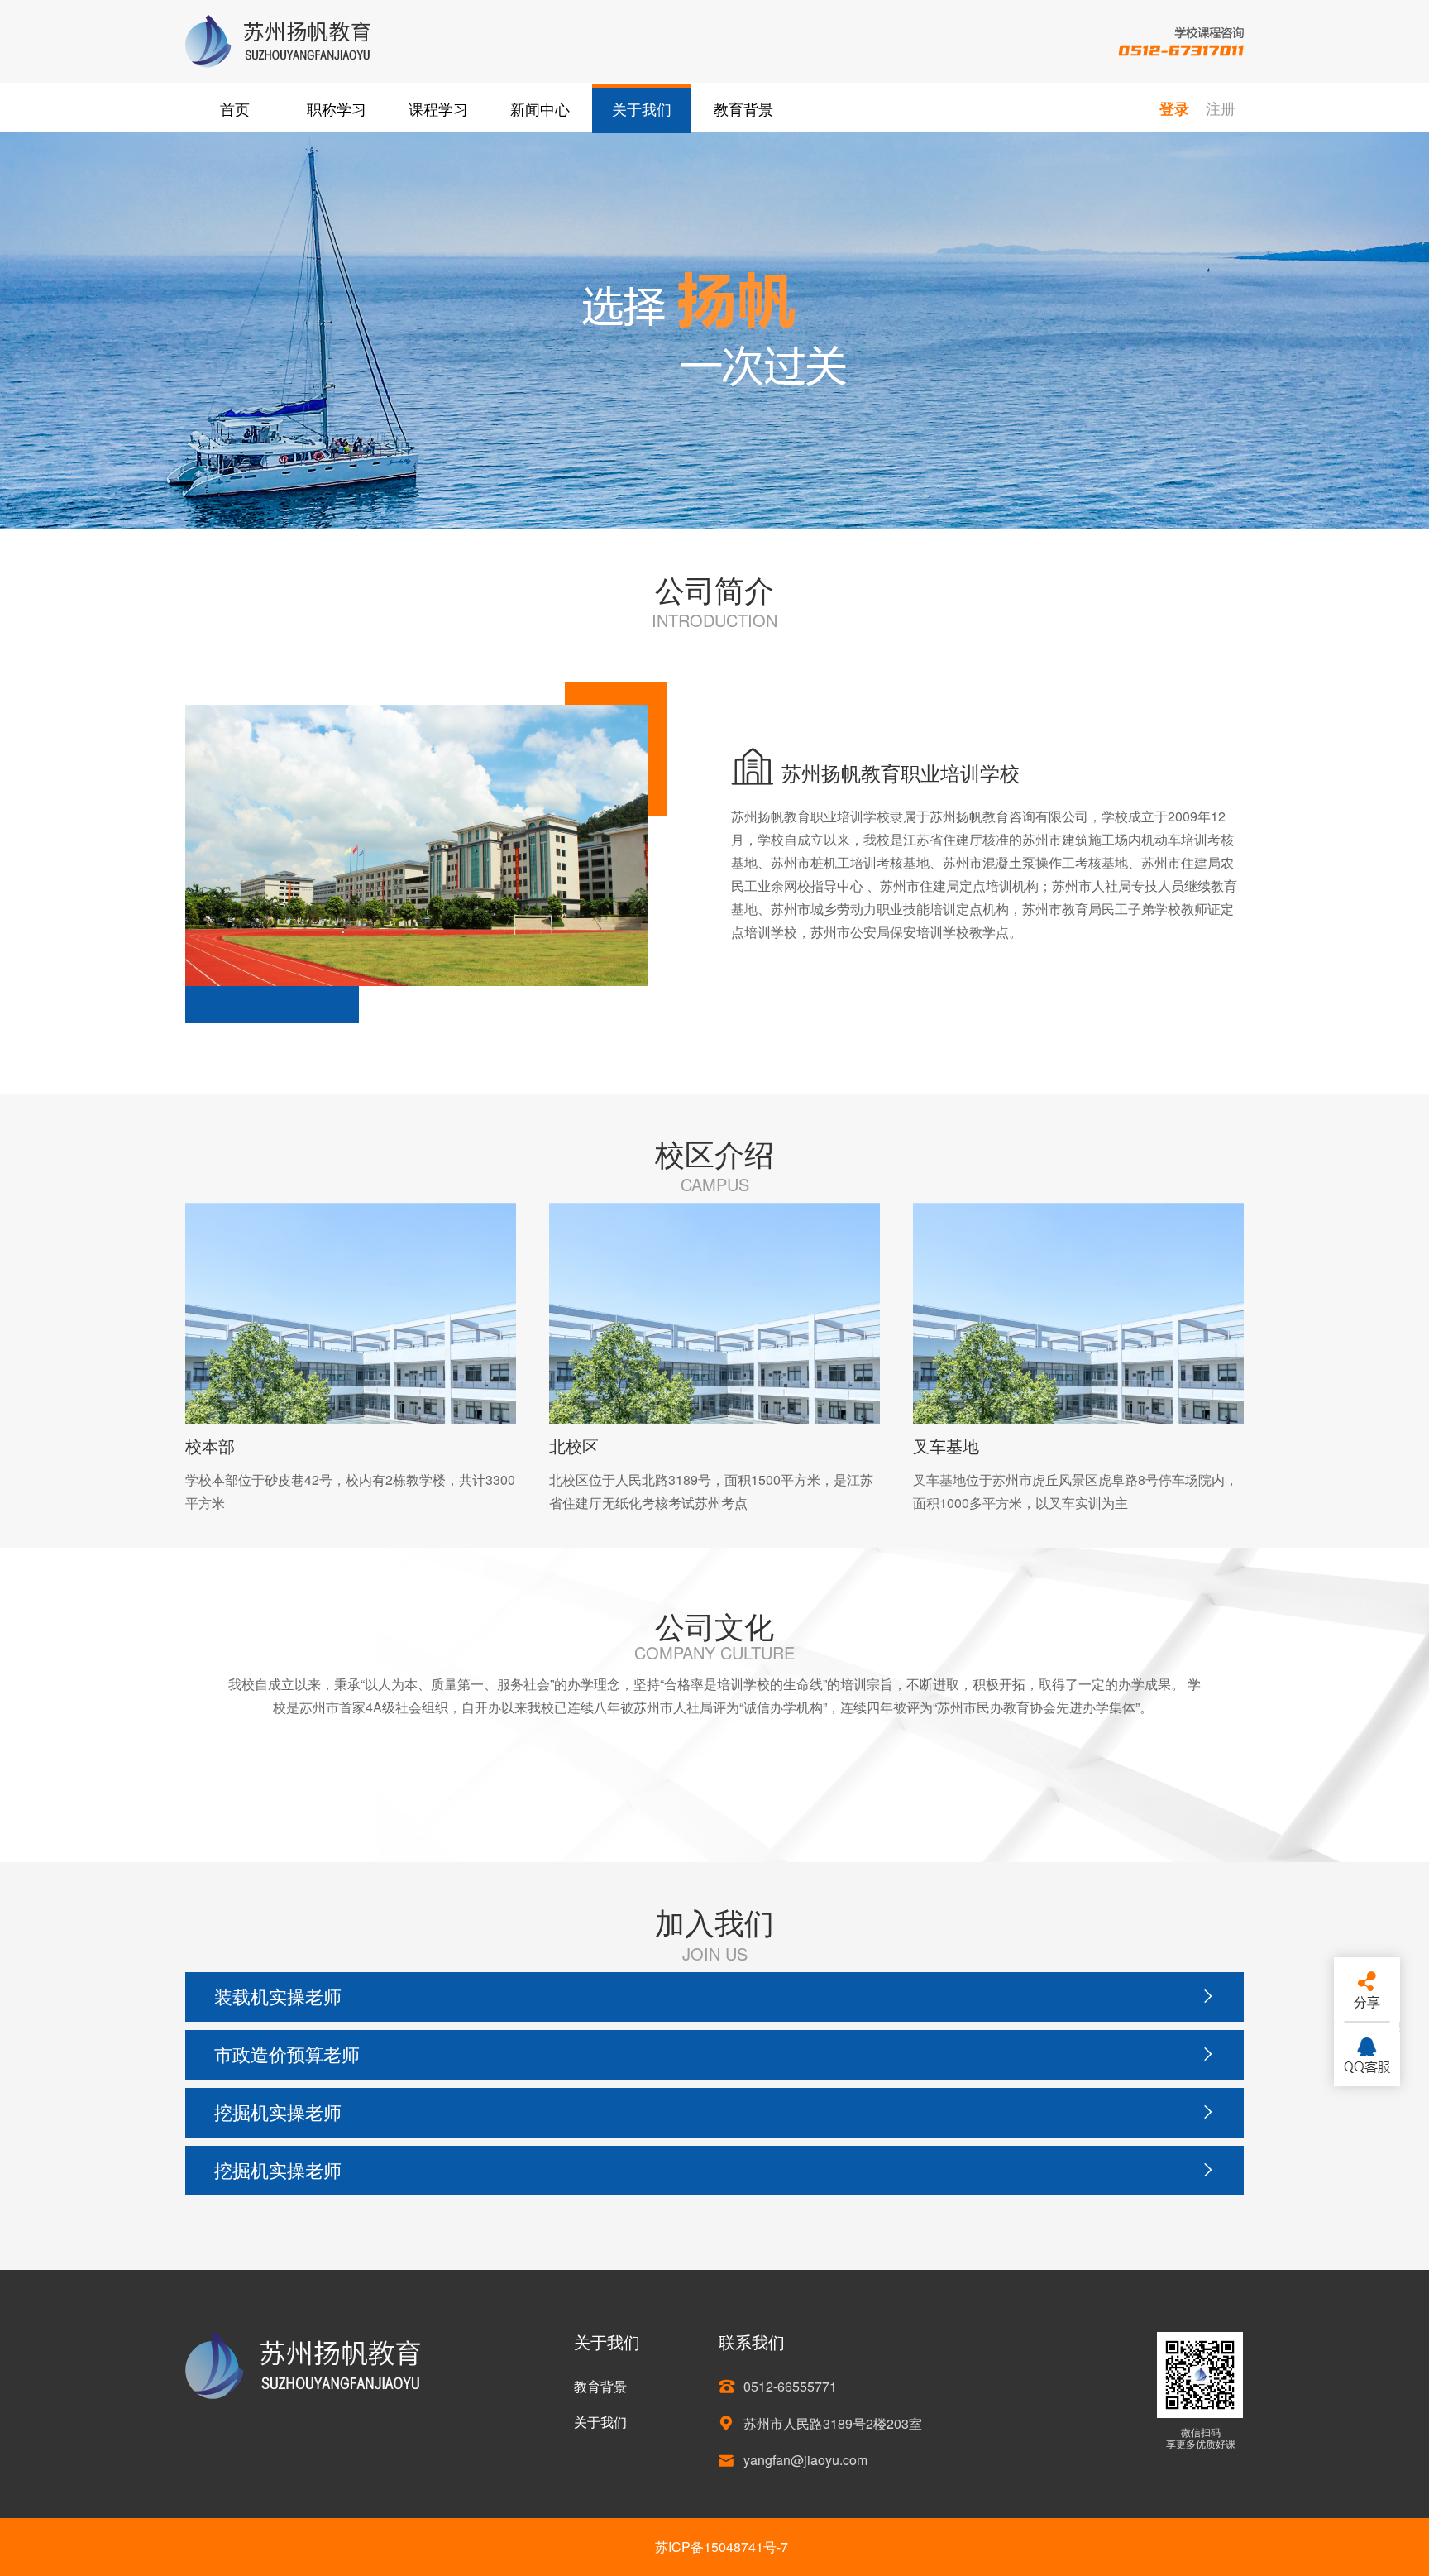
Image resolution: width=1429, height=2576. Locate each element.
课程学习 (438, 108)
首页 (235, 108)
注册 (1221, 108)
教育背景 (743, 108)
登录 (1174, 108)
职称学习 (337, 108)
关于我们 (642, 108)
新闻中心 (540, 108)
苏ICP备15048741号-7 (722, 2547)
